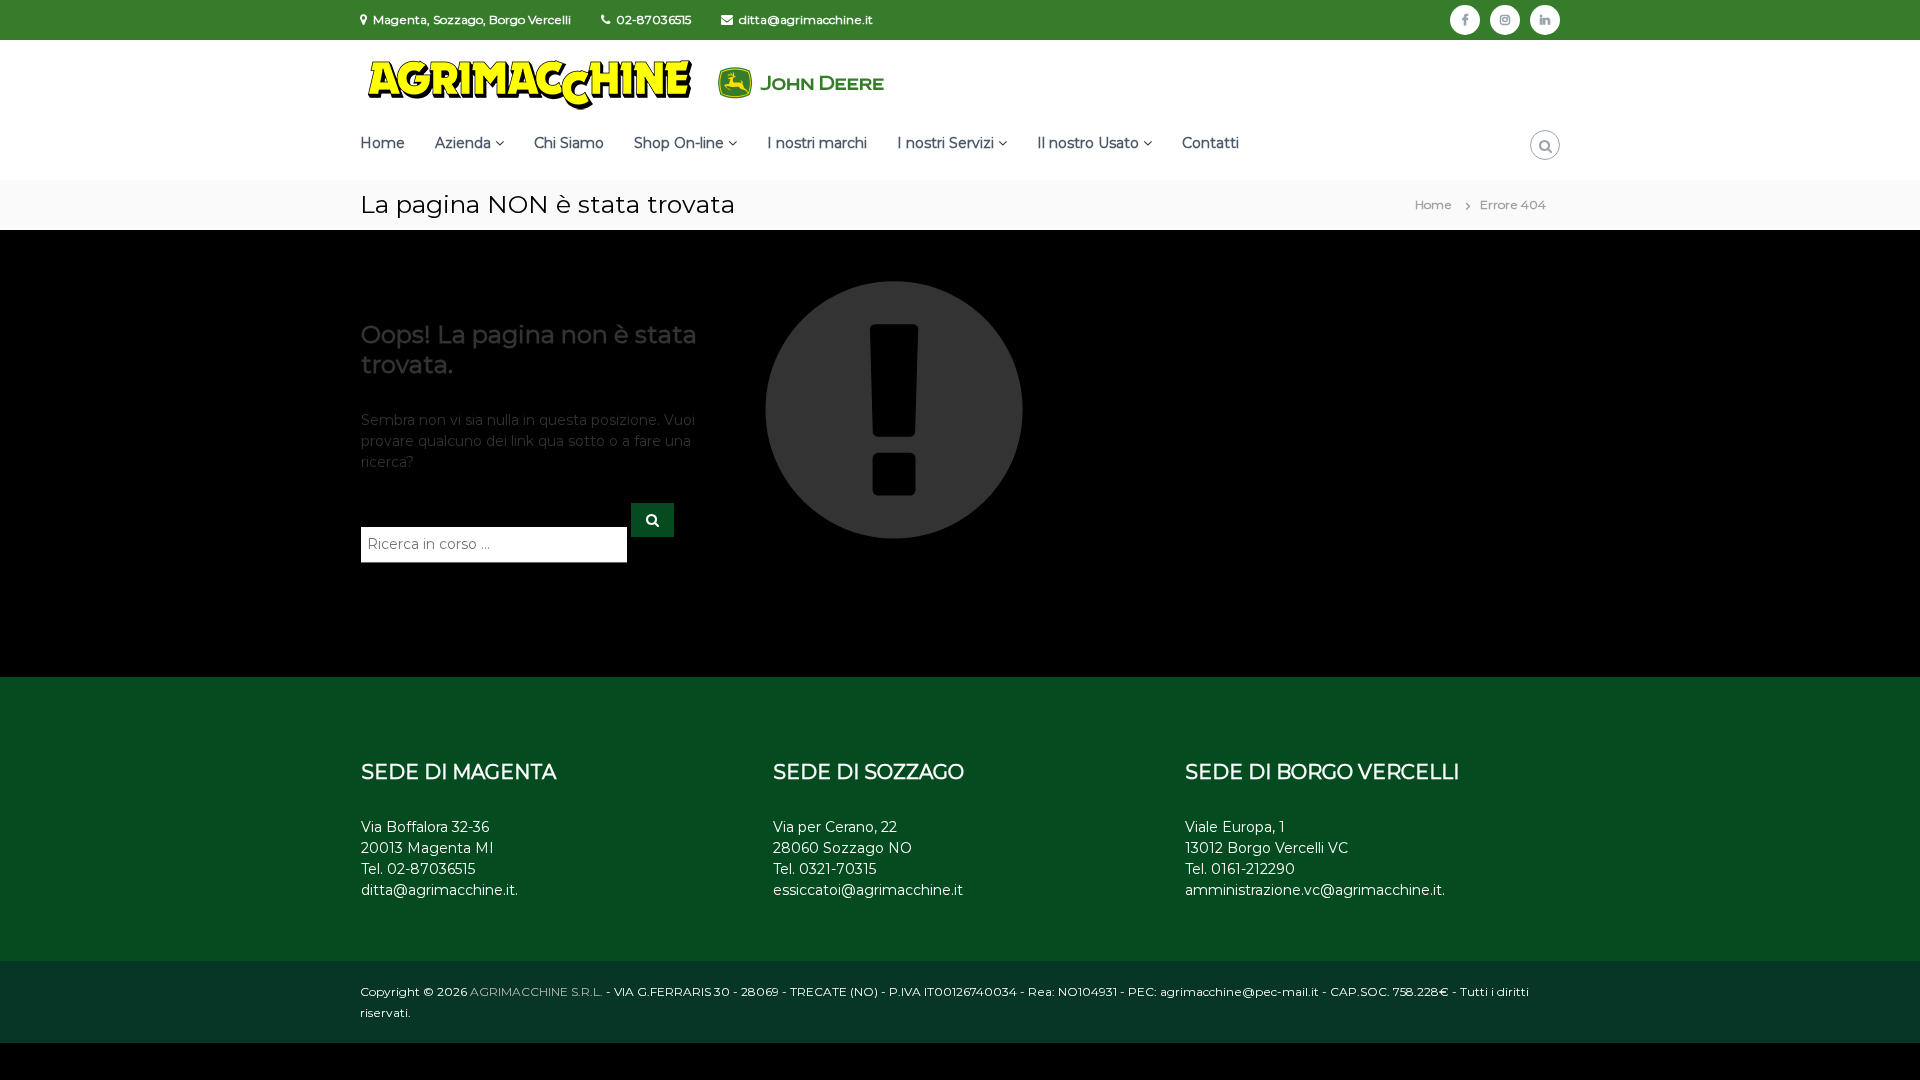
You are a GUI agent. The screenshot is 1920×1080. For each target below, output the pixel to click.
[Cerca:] (496, 543)
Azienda (463, 143)
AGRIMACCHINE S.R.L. (536, 991)
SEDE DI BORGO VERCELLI (1322, 772)
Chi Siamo (569, 143)
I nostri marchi (817, 143)
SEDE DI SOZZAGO (868, 772)
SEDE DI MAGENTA (458, 772)
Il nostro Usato (1088, 143)
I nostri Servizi (945, 143)
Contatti (1210, 143)
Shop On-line (679, 143)
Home (382, 143)
